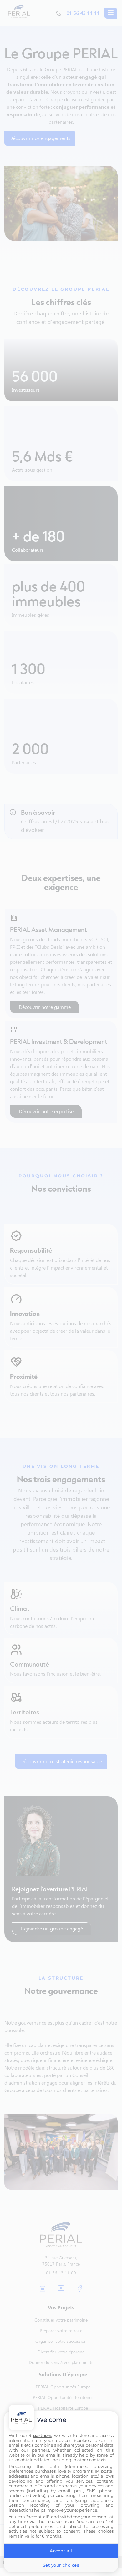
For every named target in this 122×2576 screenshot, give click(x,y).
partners (42, 2435)
